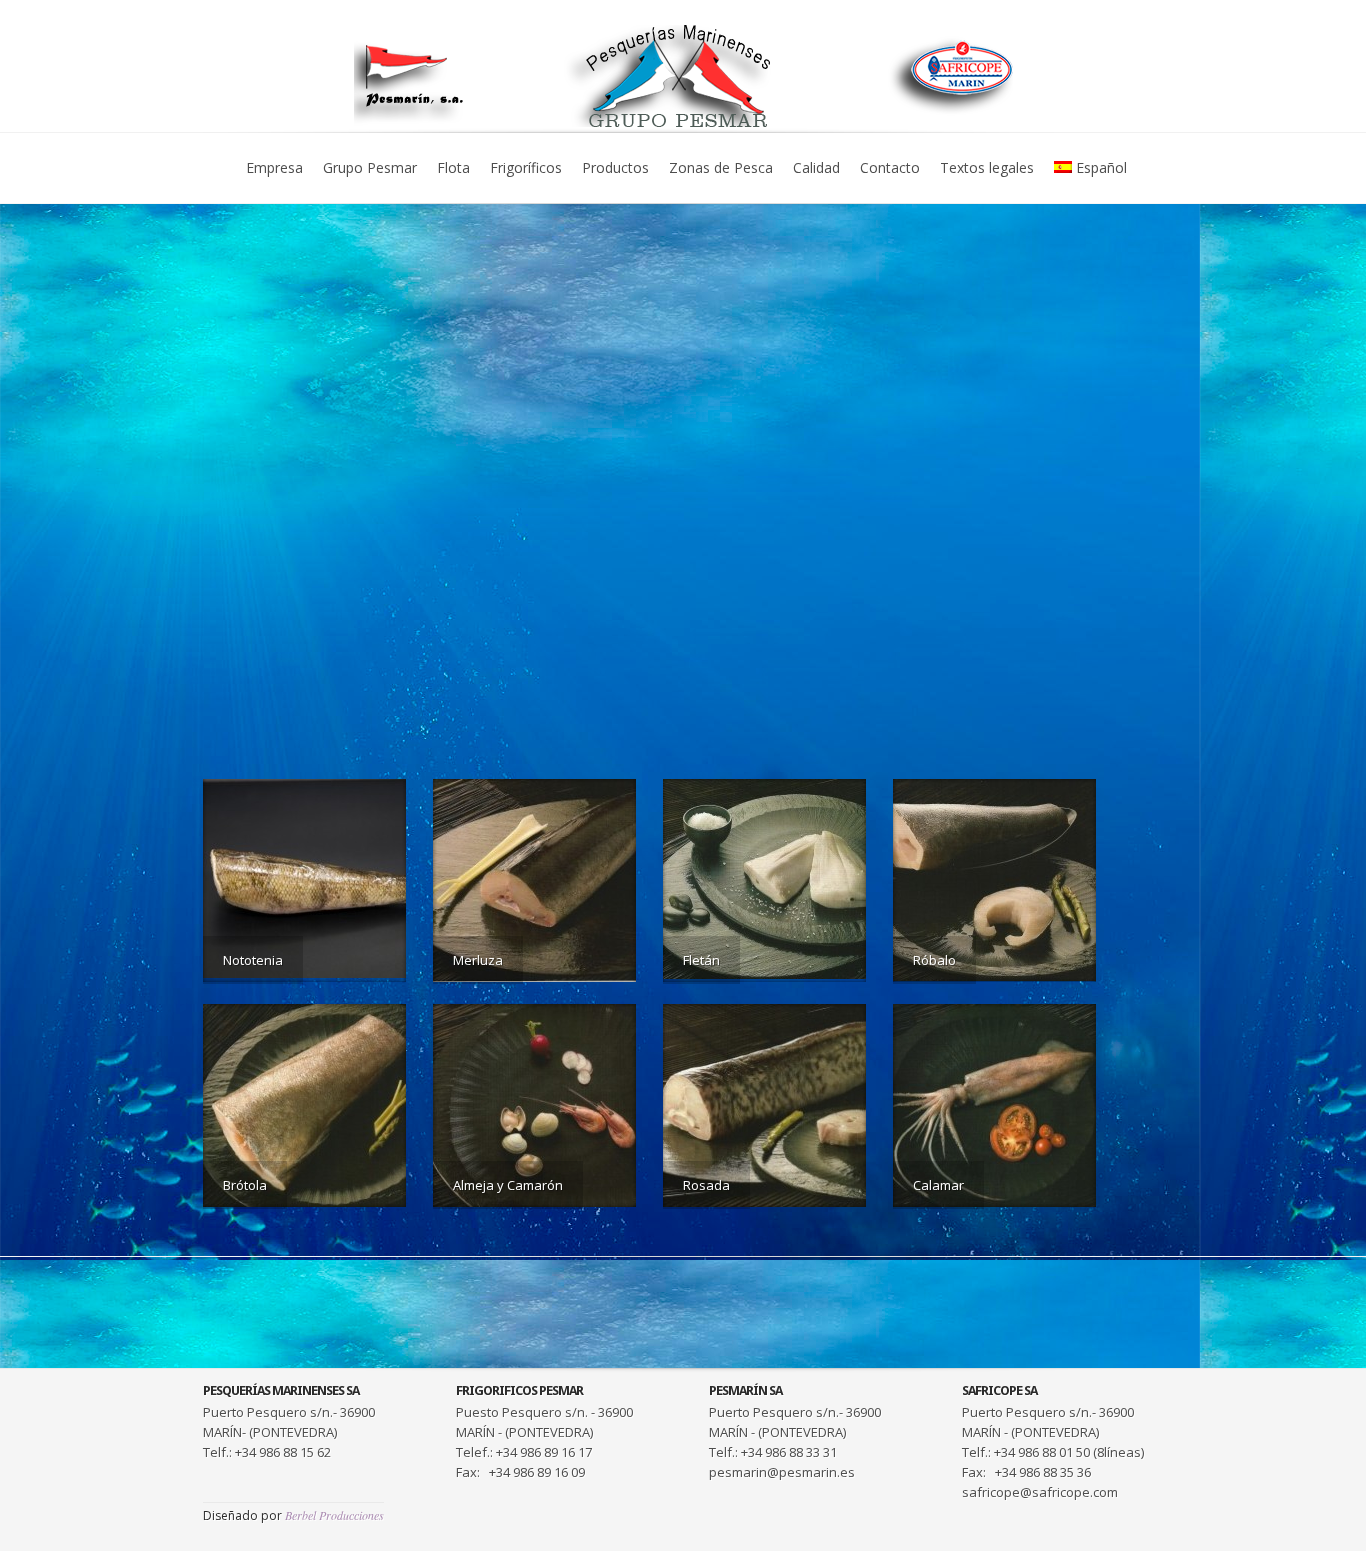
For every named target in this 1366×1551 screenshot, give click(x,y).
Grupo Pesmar (370, 167)
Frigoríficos (526, 167)
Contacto (890, 167)
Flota (453, 167)
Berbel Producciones (334, 1515)
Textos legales (987, 167)
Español (1101, 167)
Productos (615, 167)
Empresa (274, 167)
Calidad (816, 167)
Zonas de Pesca (721, 167)
